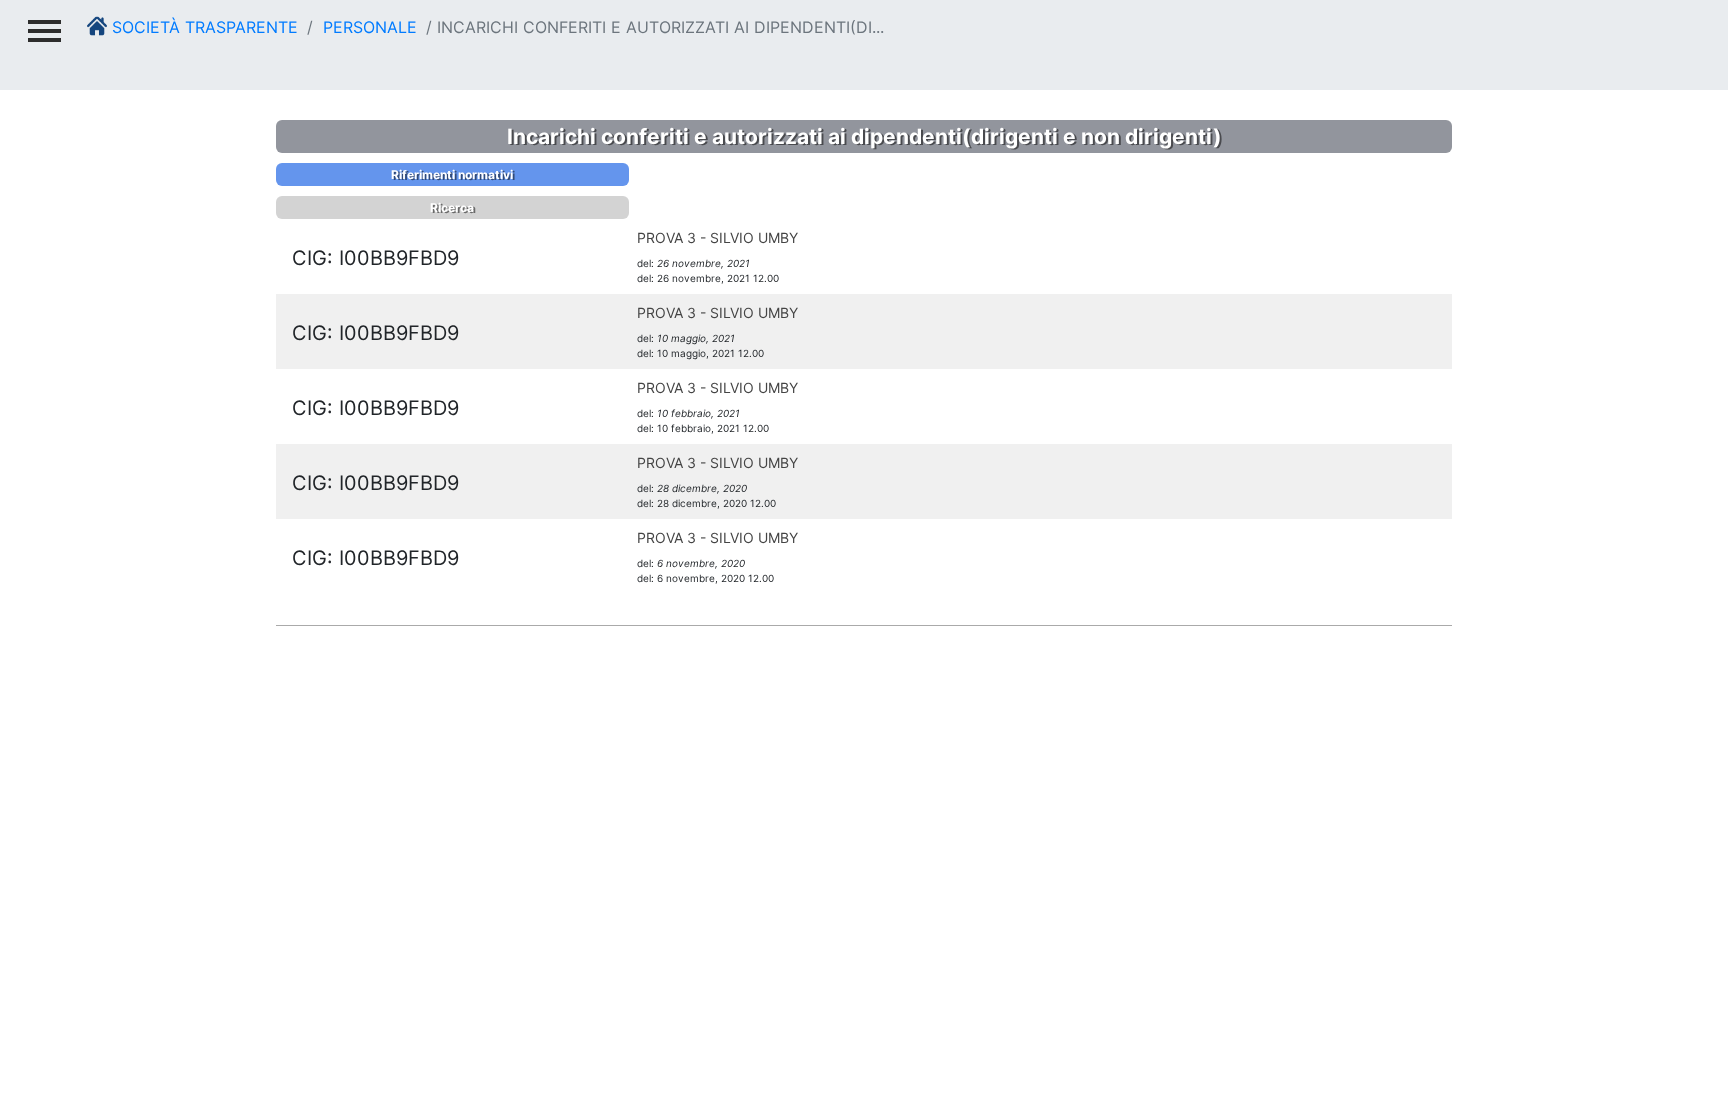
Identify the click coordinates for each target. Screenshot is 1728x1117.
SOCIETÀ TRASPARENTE (202, 27)
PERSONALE (367, 27)
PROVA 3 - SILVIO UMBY (717, 237)
